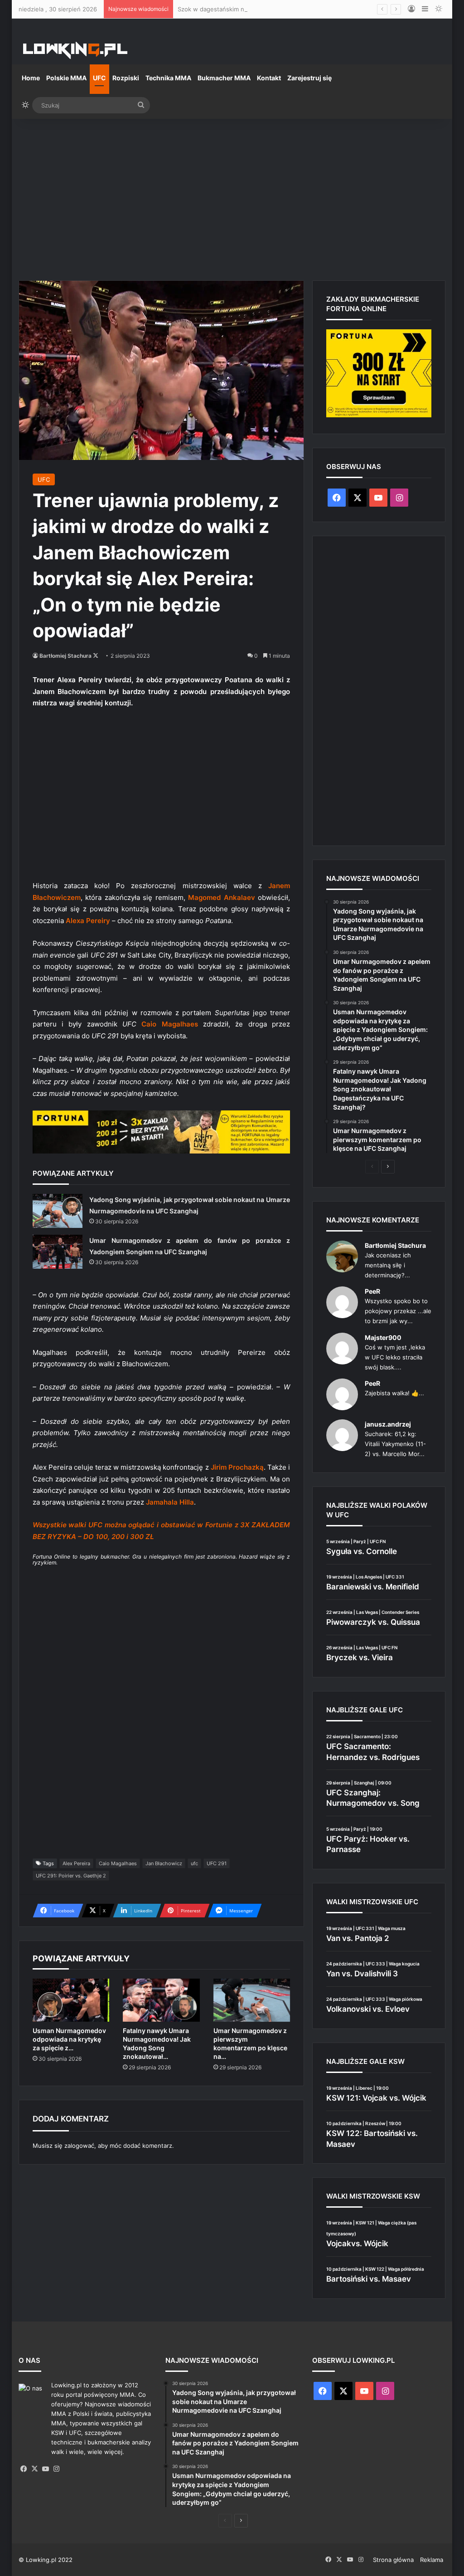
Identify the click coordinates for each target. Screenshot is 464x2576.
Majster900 (383, 1337)
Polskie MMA (66, 78)
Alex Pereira (76, 1863)
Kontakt (269, 78)
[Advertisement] (232, 196)
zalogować (79, 2146)
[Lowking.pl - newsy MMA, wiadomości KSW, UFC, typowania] (75, 50)
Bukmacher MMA (224, 78)
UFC (99, 78)
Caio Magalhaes (118, 1863)
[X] (35, 2469)
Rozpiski (126, 78)
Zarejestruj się (309, 78)
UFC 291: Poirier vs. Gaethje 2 (71, 1876)
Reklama (432, 2560)
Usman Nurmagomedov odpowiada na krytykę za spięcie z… (69, 2039)
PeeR (372, 1291)
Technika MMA (168, 78)
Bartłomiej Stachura (65, 656)
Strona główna (393, 2560)
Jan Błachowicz (164, 1863)
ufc (194, 1863)
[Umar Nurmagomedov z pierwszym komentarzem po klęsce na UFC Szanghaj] (252, 2000)
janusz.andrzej (388, 1424)
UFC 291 (217, 1863)
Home (31, 78)
